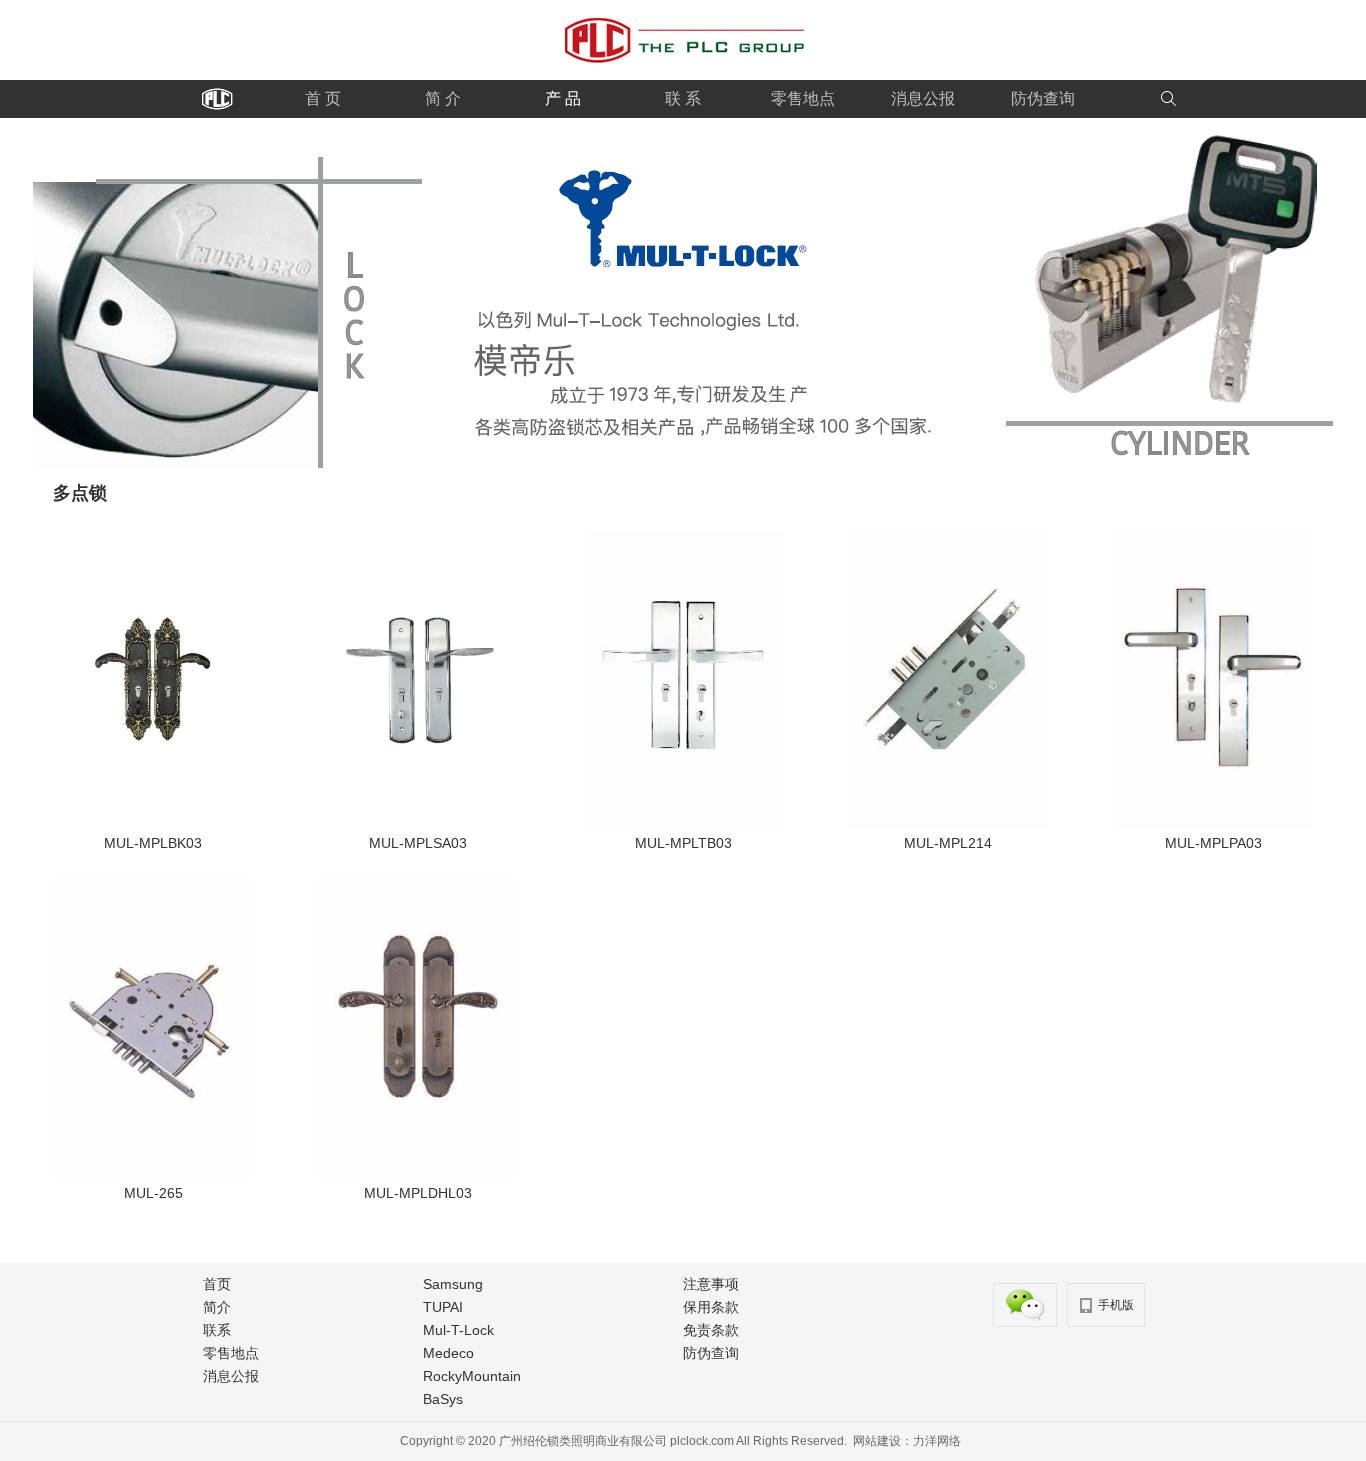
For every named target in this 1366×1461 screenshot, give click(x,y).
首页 (217, 1284)
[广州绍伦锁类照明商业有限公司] (683, 76)
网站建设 (877, 1441)
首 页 (323, 98)
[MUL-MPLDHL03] (418, 1173)
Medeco (448, 1353)
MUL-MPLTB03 (683, 843)
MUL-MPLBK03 (153, 843)
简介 (217, 1307)
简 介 (443, 98)
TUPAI (443, 1307)
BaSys (443, 1399)
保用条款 (711, 1307)
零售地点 (803, 98)
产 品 (563, 98)
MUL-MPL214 (948, 843)
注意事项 (711, 1284)
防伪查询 (1043, 98)
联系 (217, 1330)
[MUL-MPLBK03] (153, 823)
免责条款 (711, 1330)
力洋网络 (937, 1441)
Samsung (453, 1284)
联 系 (683, 98)
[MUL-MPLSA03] (418, 823)
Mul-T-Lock (458, 1330)
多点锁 (80, 493)
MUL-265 (153, 1193)
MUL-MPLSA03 (418, 843)
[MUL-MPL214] (948, 823)
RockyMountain (472, 1376)
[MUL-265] (153, 1173)
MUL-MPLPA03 (1213, 843)
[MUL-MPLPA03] (1213, 823)
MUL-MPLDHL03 (418, 1193)
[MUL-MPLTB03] (683, 823)
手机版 (1116, 1305)
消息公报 (923, 98)
